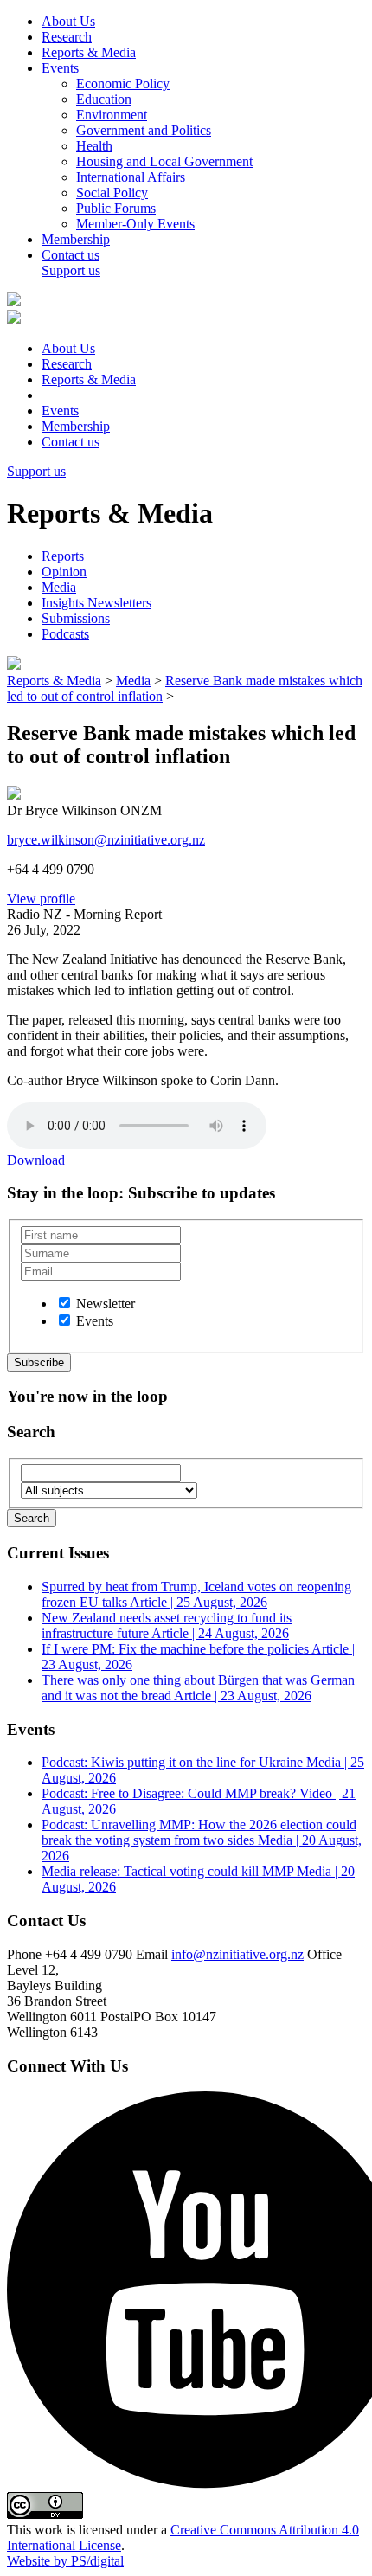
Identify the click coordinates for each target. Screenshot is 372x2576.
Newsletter (106, 1304)
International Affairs (131, 177)
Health (94, 146)
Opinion (64, 572)
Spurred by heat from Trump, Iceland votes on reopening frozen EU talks (196, 1594)
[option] (64, 1303)
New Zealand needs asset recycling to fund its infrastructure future (167, 1625)
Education (104, 99)
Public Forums (116, 208)
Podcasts (65, 634)
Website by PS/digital (65, 2561)
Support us (71, 270)
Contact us (71, 255)
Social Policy (112, 193)
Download (36, 1160)
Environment (112, 115)
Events (60, 68)
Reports (63, 556)
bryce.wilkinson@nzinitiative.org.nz (106, 840)
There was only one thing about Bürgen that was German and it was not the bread (198, 1688)
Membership (76, 239)
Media (59, 587)
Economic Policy (123, 84)
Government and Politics (144, 130)
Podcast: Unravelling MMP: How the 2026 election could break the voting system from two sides (202, 1840)
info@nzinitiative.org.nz (237, 1954)
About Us (68, 21)
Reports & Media (89, 52)
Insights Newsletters (96, 603)
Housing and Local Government (164, 161)
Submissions (76, 618)
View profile (41, 899)
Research (67, 37)
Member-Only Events (135, 224)
